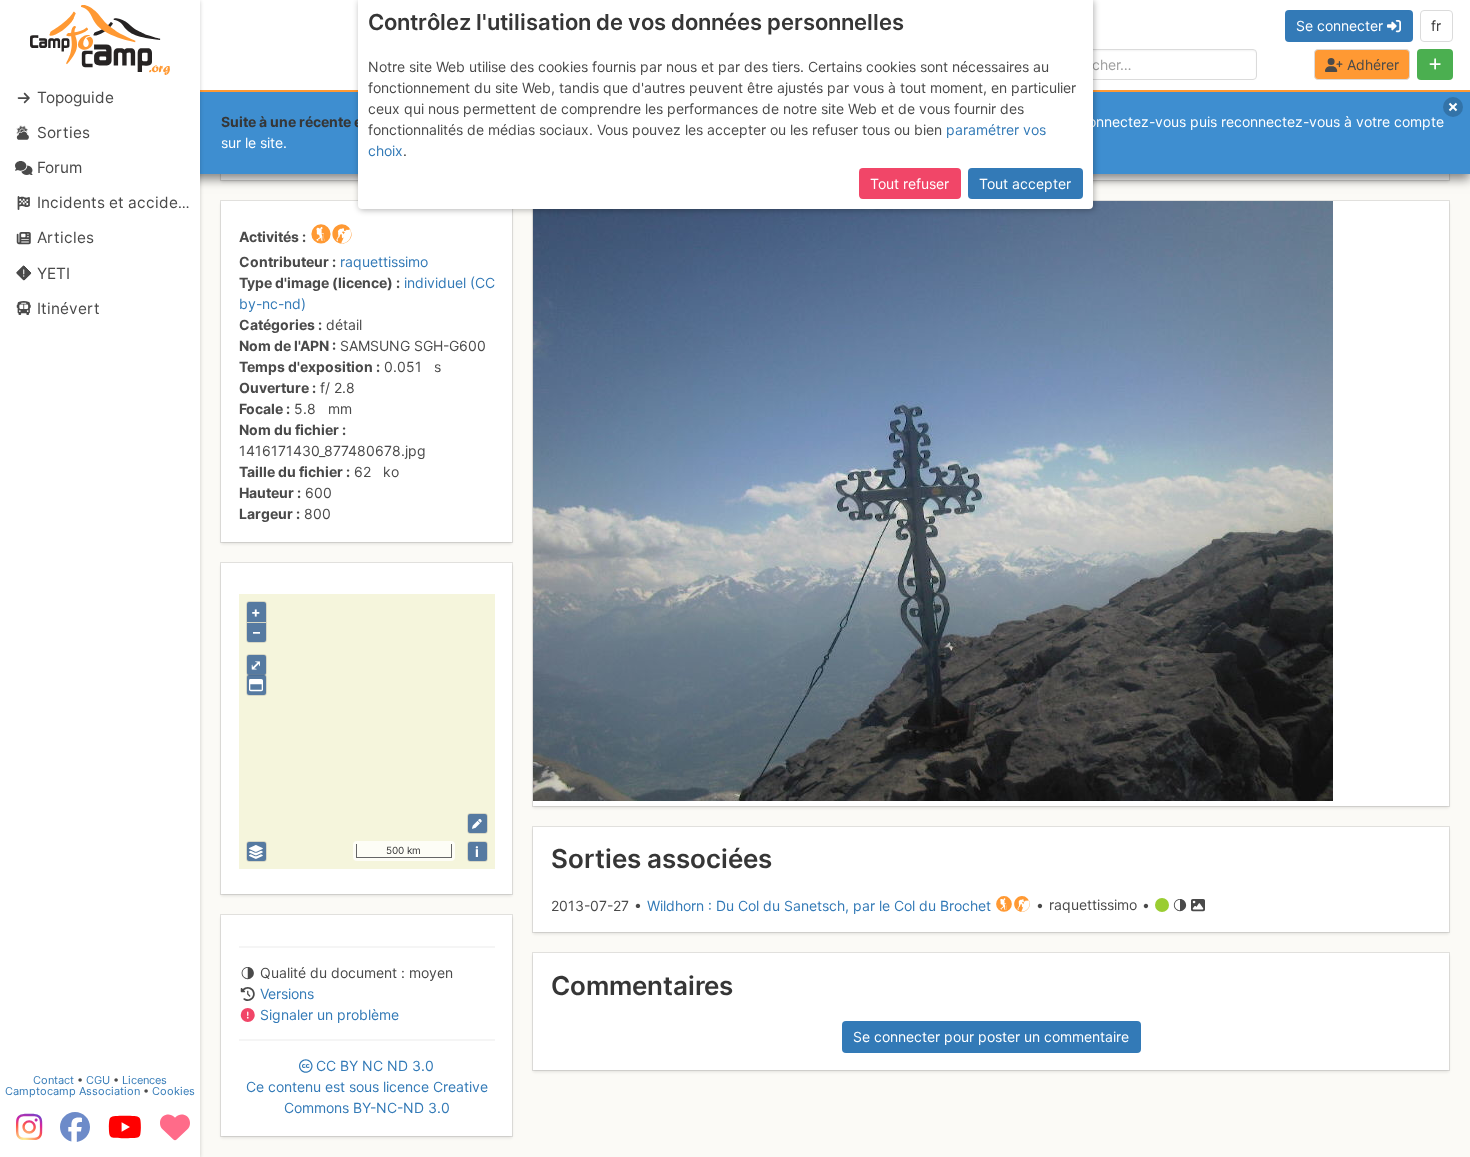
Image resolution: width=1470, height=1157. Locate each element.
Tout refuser (909, 183)
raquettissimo (384, 261)
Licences (144, 1080)
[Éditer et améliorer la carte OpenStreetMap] (477, 823)
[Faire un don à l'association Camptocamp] (175, 1134)
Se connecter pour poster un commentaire (991, 1036)
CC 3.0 (367, 1086)
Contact (53, 1080)
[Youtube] (125, 1134)
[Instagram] (25, 1134)
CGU (98, 1080)
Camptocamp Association (72, 1091)
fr (1436, 25)
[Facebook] (75, 1134)
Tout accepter (1025, 183)
